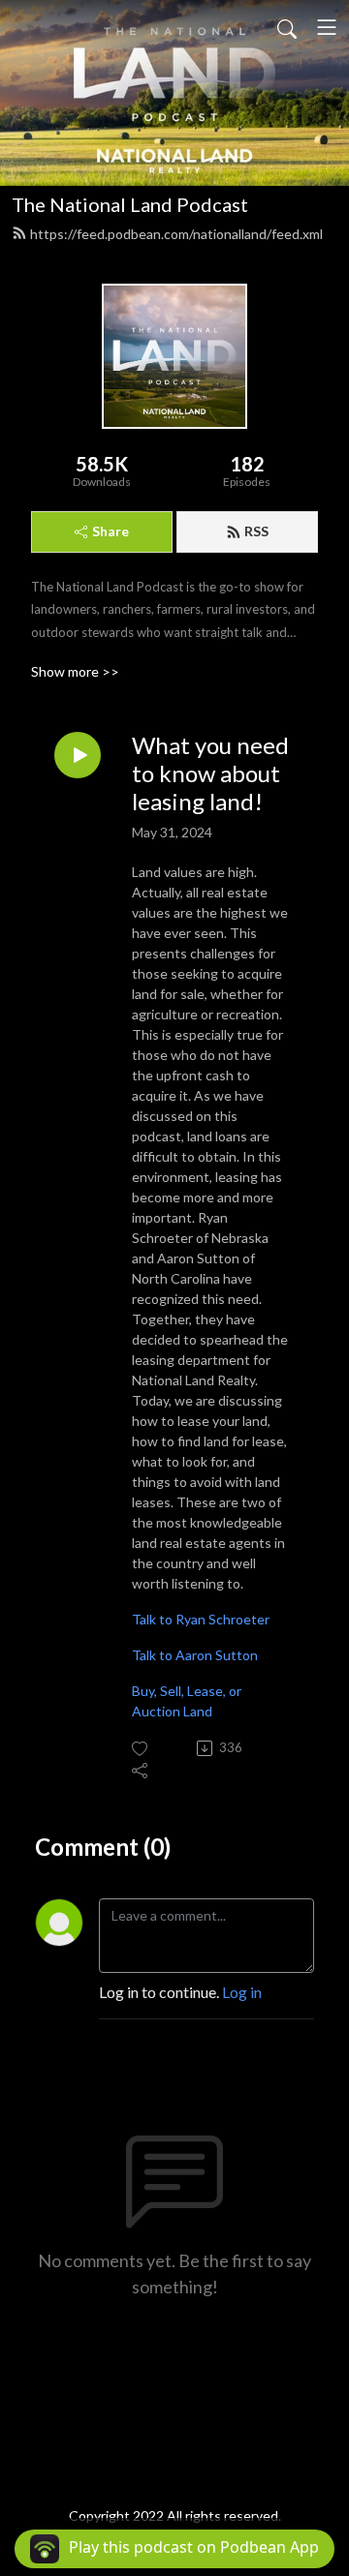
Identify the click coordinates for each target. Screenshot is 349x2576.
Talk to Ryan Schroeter (201, 1619)
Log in (242, 1992)
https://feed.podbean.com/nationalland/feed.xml (176, 234)
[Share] (141, 1770)
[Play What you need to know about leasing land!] (78, 755)
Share (111, 531)
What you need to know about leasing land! (210, 773)
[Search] (287, 27)
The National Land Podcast (130, 204)
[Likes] (141, 1749)
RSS (256, 531)
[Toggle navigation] (327, 27)
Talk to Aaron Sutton (195, 1655)
